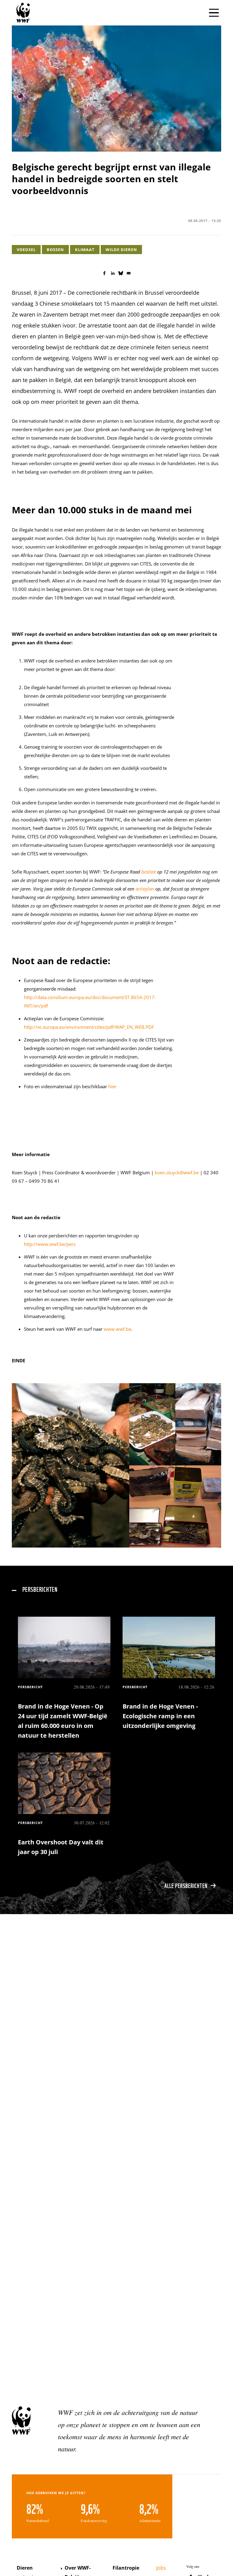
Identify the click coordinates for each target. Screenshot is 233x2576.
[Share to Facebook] (104, 273)
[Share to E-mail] (129, 273)
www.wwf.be (117, 1329)
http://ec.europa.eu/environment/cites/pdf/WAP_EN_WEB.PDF (89, 1027)
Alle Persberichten (186, 1885)
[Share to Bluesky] (121, 273)
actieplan (145, 889)
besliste (149, 872)
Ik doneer (209, 1285)
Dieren (25, 2568)
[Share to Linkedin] (113, 273)
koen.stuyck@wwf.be (177, 1172)
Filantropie (126, 2568)
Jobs (161, 2568)
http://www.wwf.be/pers (50, 1244)
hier (112, 1086)
